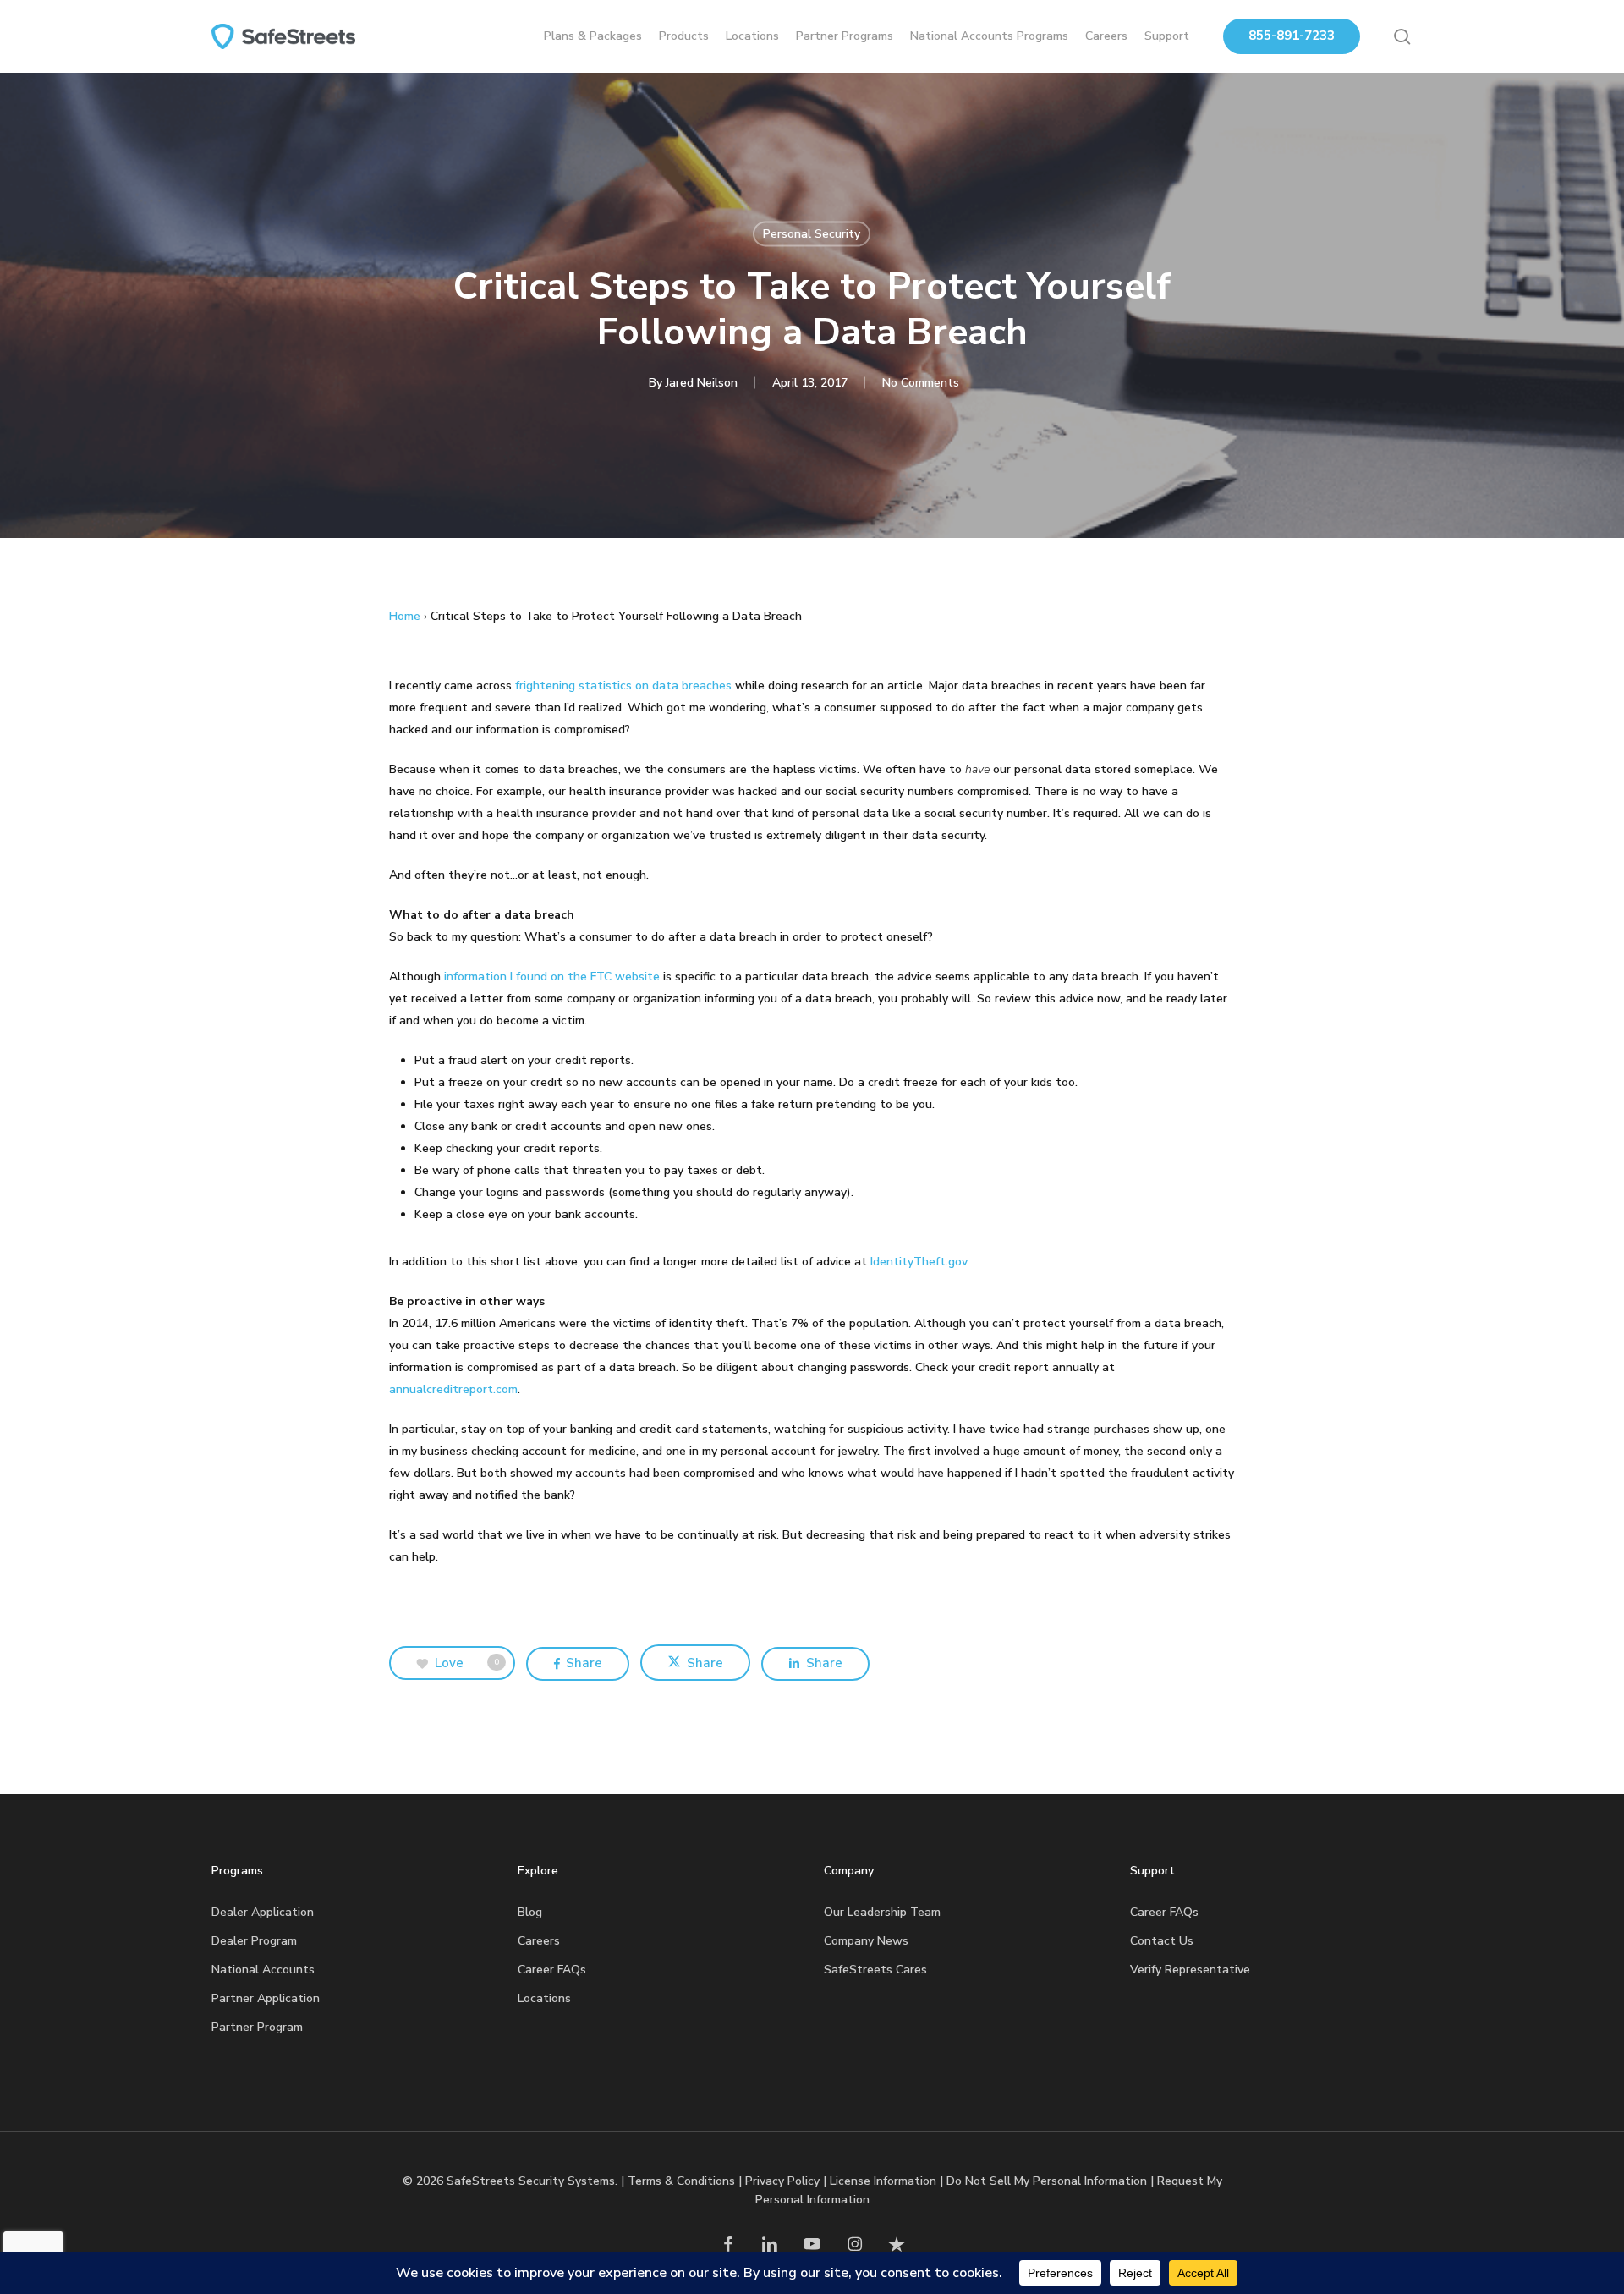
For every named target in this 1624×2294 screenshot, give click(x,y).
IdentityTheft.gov (919, 1262)
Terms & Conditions (681, 2181)
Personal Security (812, 234)
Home (405, 616)
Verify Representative (1190, 1970)
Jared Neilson (702, 383)
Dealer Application (263, 1912)
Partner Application (266, 1998)
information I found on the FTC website (552, 977)
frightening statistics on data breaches (623, 686)
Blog (530, 1912)
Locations (544, 1998)
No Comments (921, 383)
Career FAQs (552, 1970)
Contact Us (1162, 1941)
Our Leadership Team (882, 1912)
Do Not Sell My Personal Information (1047, 2181)
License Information (883, 2181)
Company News (866, 1941)
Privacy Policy (782, 2181)
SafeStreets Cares (875, 1970)
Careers (539, 1941)
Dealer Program (254, 1941)
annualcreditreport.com (453, 1389)
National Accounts (263, 1970)
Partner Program (257, 2027)
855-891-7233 (1292, 36)
